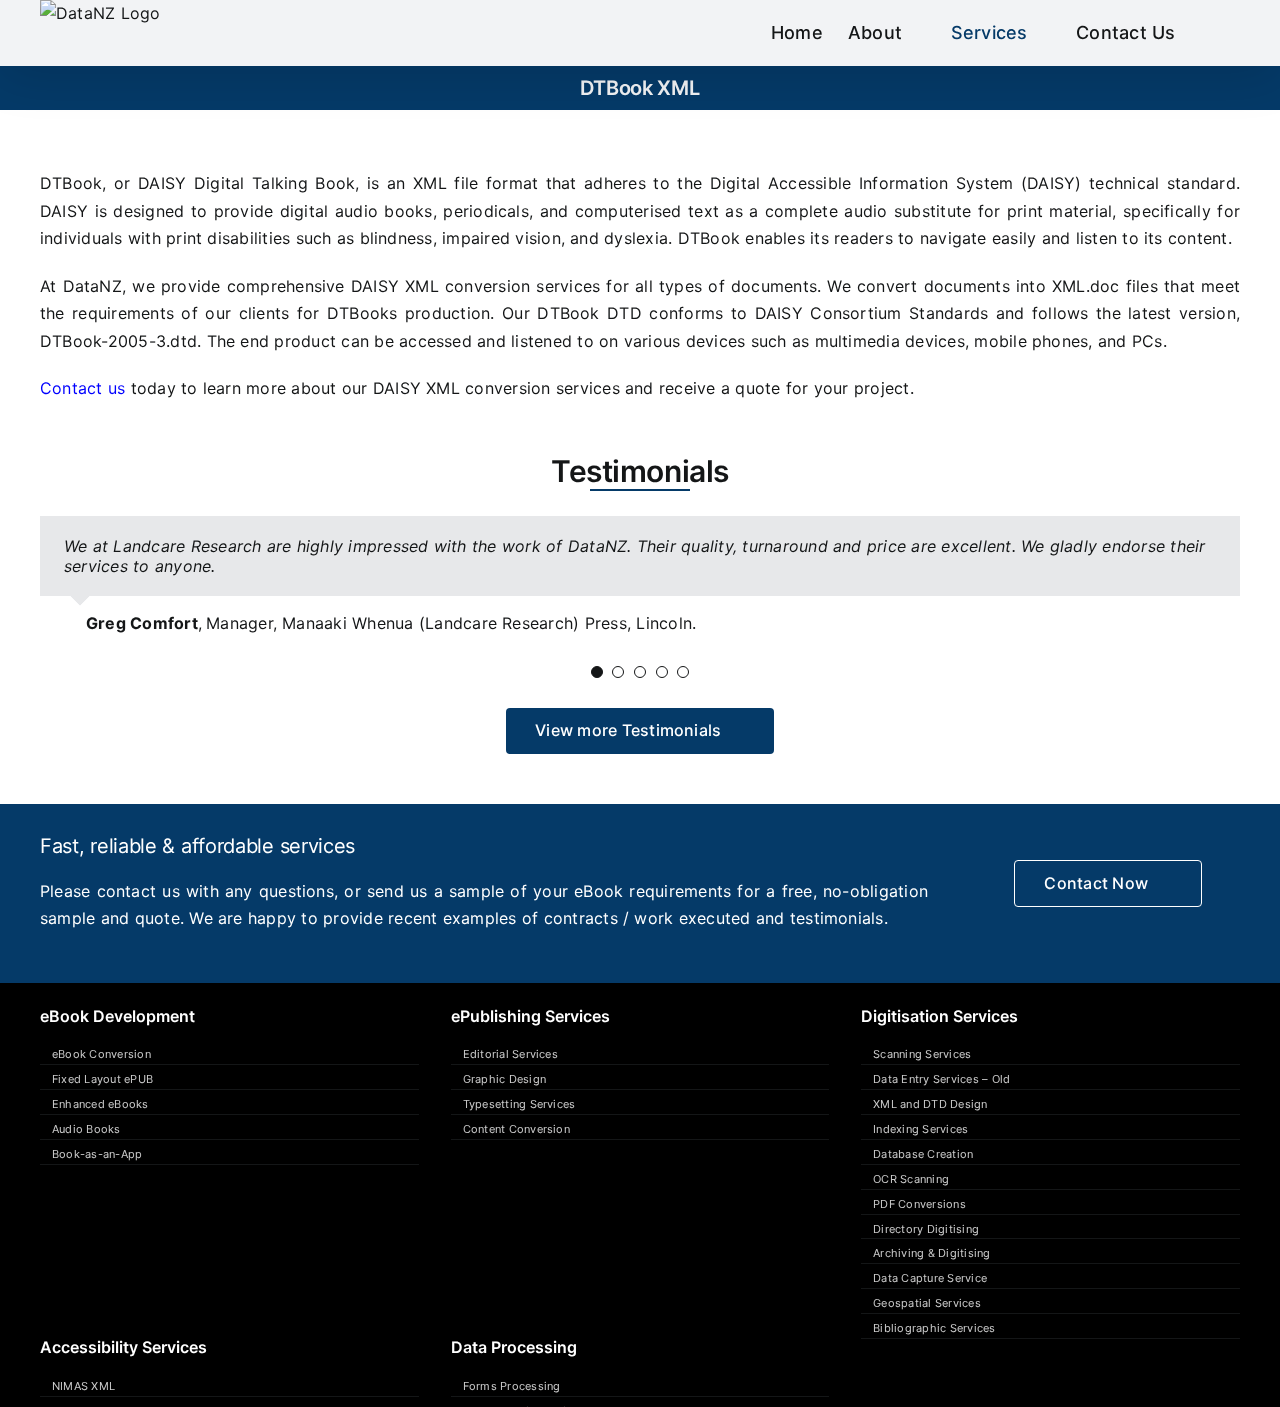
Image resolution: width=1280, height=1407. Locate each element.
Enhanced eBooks (100, 1104)
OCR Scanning (911, 1179)
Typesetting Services (519, 1104)
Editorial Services (510, 1054)
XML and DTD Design (930, 1104)
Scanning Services (922, 1054)
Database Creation (923, 1154)
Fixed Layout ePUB (102, 1079)
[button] (1208, 33)
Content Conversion (516, 1129)
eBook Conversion (101, 1054)
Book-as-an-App (97, 1154)
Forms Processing (512, 1386)
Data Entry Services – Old (941, 1079)
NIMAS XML (83, 1386)
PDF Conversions (919, 1204)
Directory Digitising (926, 1229)
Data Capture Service (930, 1278)
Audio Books (86, 1129)
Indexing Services (920, 1129)
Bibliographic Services (934, 1328)
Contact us (82, 388)
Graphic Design (504, 1079)
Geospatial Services (927, 1303)
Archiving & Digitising (931, 1253)
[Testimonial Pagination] (597, 672)
